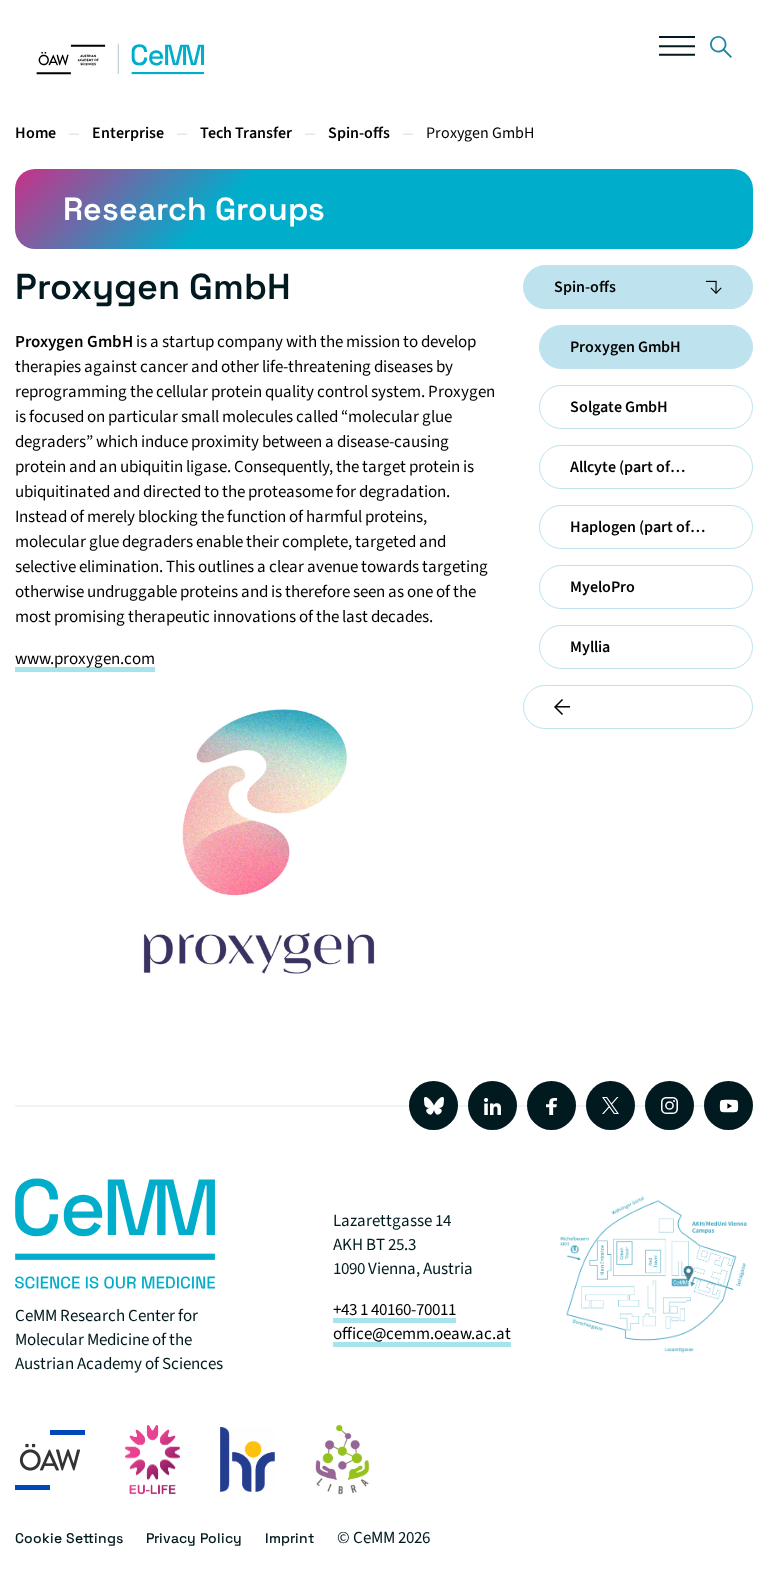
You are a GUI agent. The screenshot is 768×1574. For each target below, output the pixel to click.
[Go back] (638, 707)
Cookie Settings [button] (69, 1538)
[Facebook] (551, 1105)
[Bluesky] (433, 1105)
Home (35, 133)
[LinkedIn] (492, 1105)
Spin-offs (359, 133)
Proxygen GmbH (480, 133)
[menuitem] (714, 287)
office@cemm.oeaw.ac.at (422, 1334)
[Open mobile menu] (677, 50)
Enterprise (128, 133)
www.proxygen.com (85, 659)
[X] (610, 1105)
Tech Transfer (246, 133)
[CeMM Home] (121, 70)
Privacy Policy (194, 1538)
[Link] (721, 50)
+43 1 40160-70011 (394, 1310)
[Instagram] (669, 1105)
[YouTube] (728, 1105)
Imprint (289, 1538)
